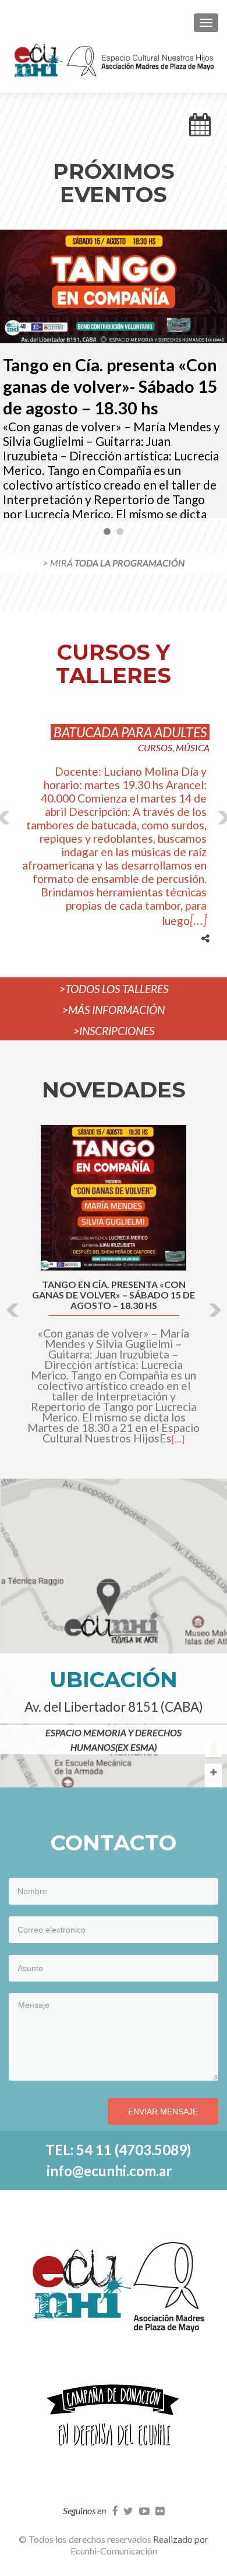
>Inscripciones (114, 1031)
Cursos (155, 747)
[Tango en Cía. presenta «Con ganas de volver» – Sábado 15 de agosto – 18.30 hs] (114, 1198)
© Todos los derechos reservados (86, 2539)
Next (212, 374)
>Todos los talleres (114, 989)
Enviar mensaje (163, 2112)
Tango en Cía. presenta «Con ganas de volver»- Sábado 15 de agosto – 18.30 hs (110, 386)
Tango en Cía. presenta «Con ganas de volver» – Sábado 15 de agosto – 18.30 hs (114, 1295)
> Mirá (114, 563)
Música (193, 747)
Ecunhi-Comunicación (114, 2551)
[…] (198, 920)
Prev (15, 374)
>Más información (114, 1010)
